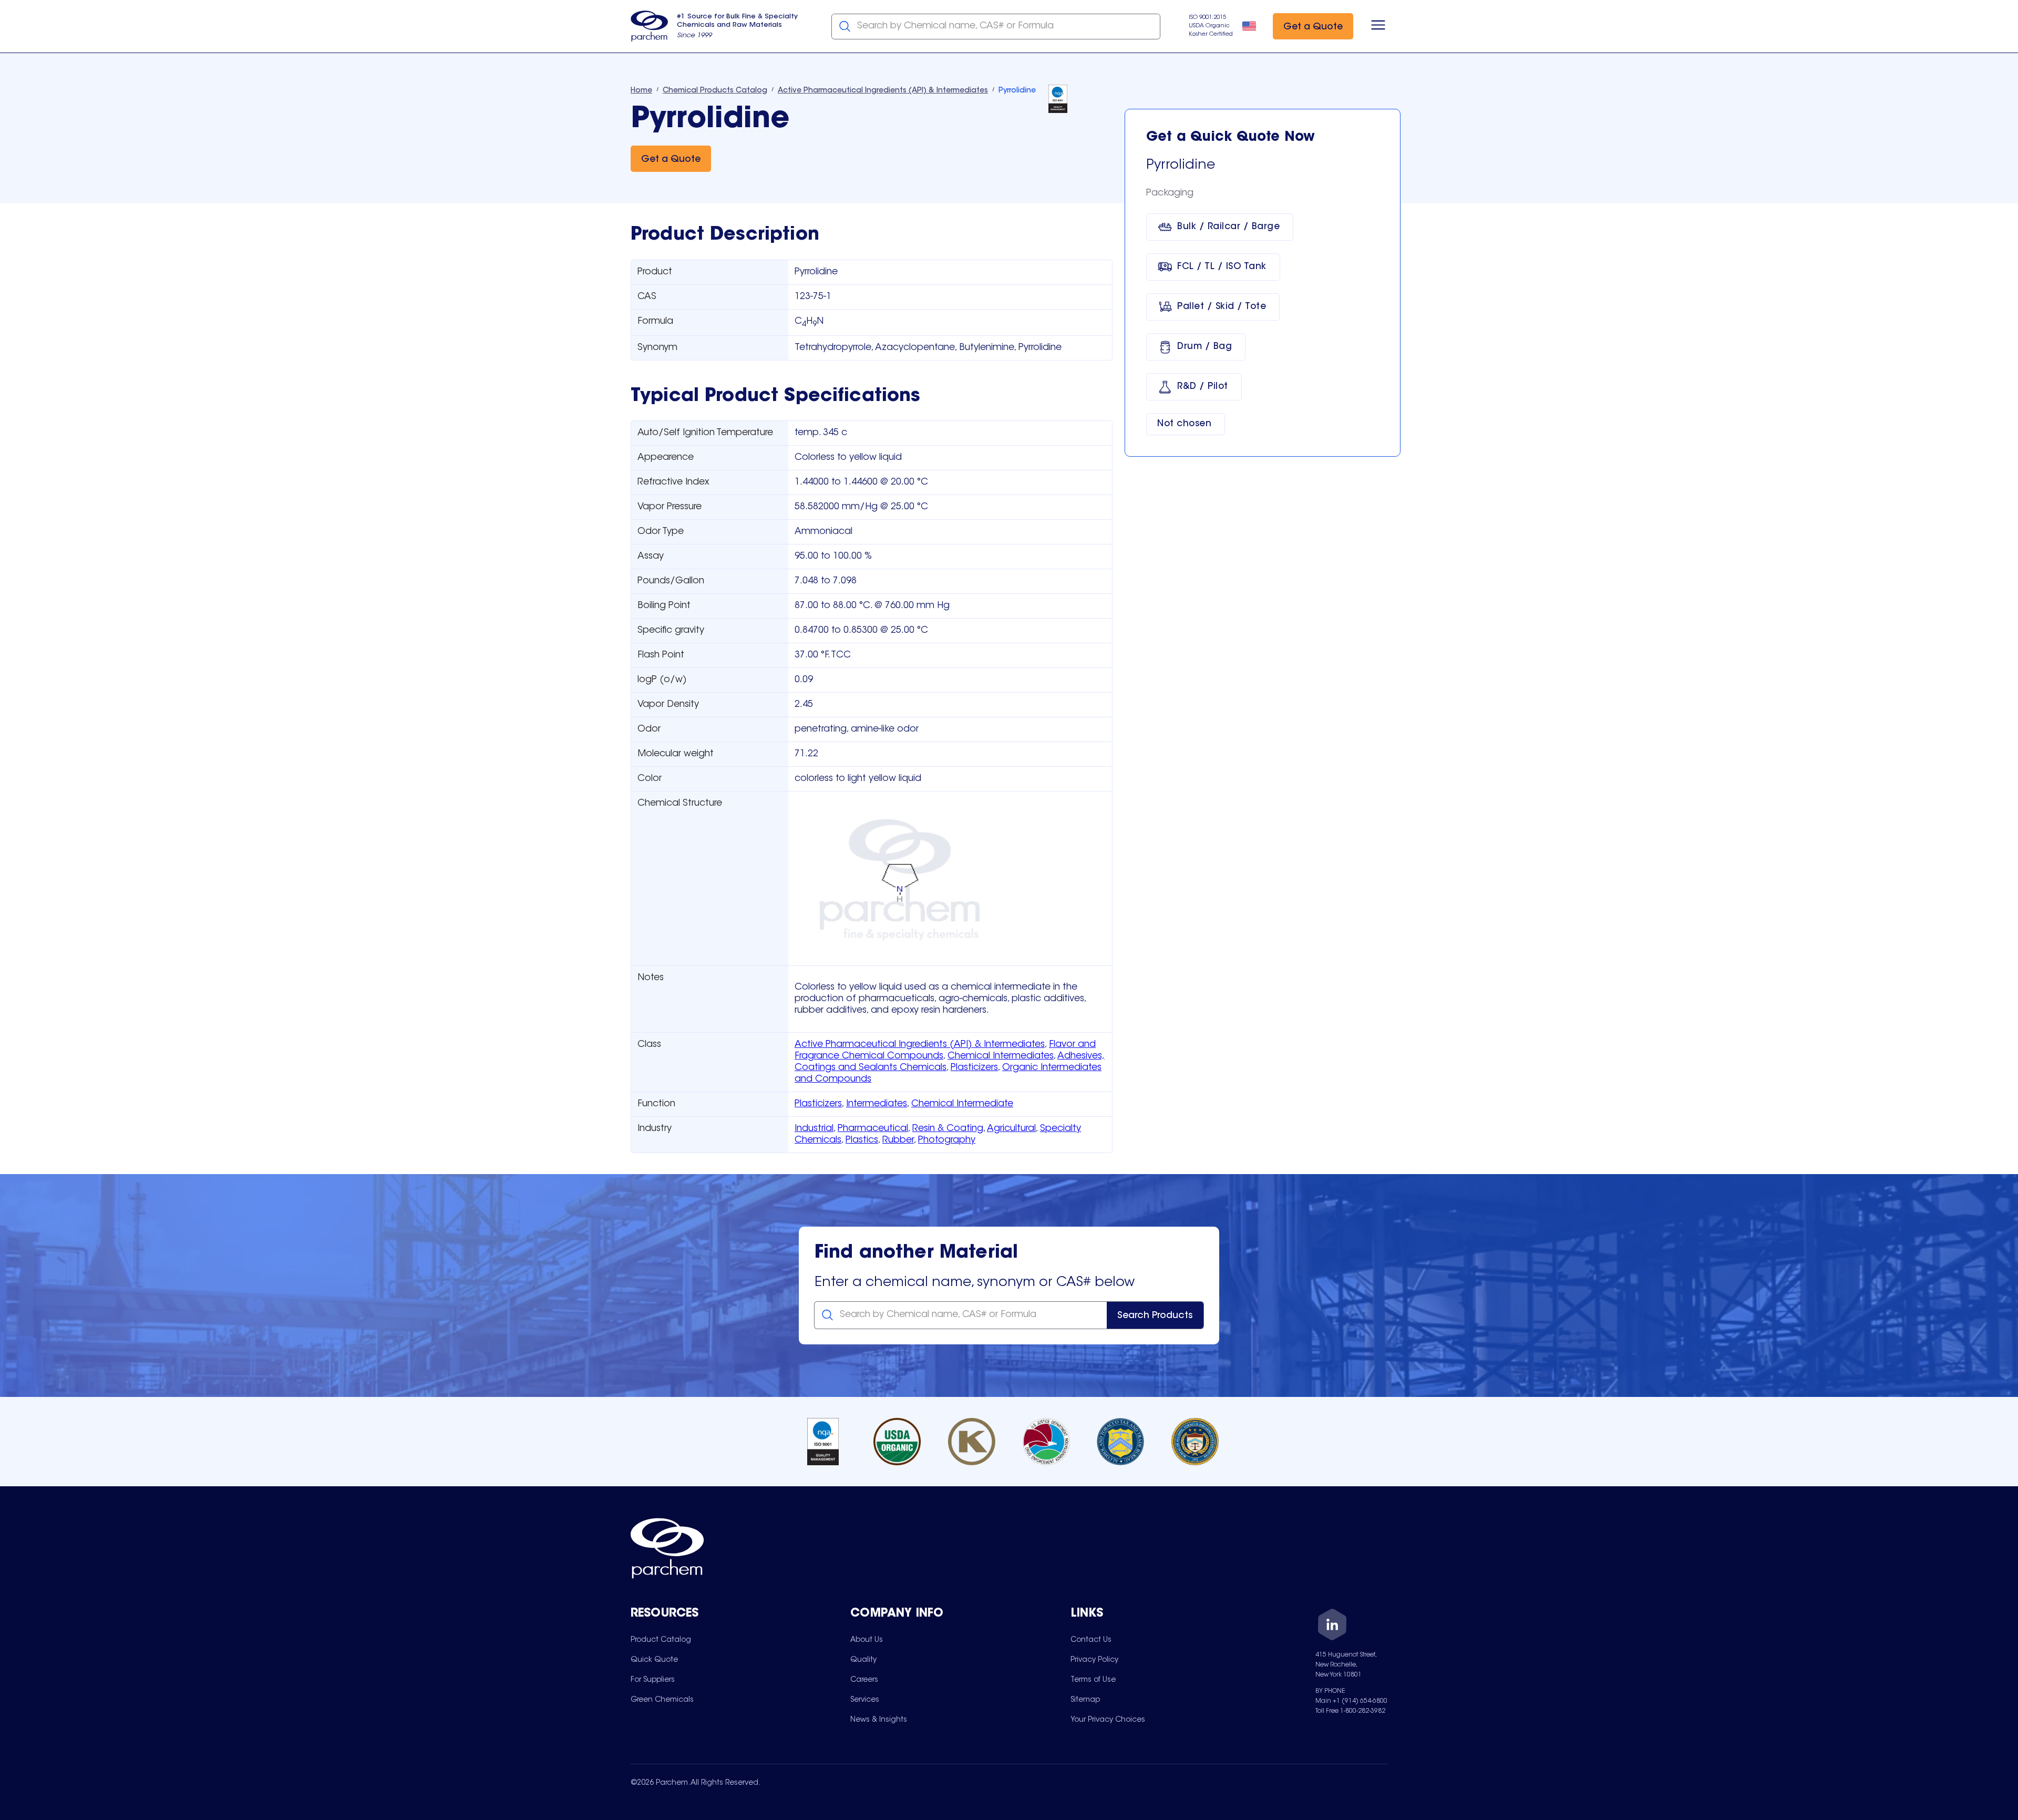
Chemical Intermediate (962, 1104)
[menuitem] (661, 1640)
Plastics (862, 1140)
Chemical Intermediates (1001, 1056)
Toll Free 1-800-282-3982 (1350, 1711)
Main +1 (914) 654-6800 (1351, 1701)
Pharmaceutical (873, 1129)
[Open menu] (1378, 26)
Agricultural (1011, 1129)
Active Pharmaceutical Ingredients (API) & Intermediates (920, 1045)
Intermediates (877, 1104)
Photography (947, 1140)
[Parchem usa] (650, 26)
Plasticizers (974, 1068)
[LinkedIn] (1332, 1626)
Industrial (814, 1129)
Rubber (898, 1140)
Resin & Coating (948, 1129)
